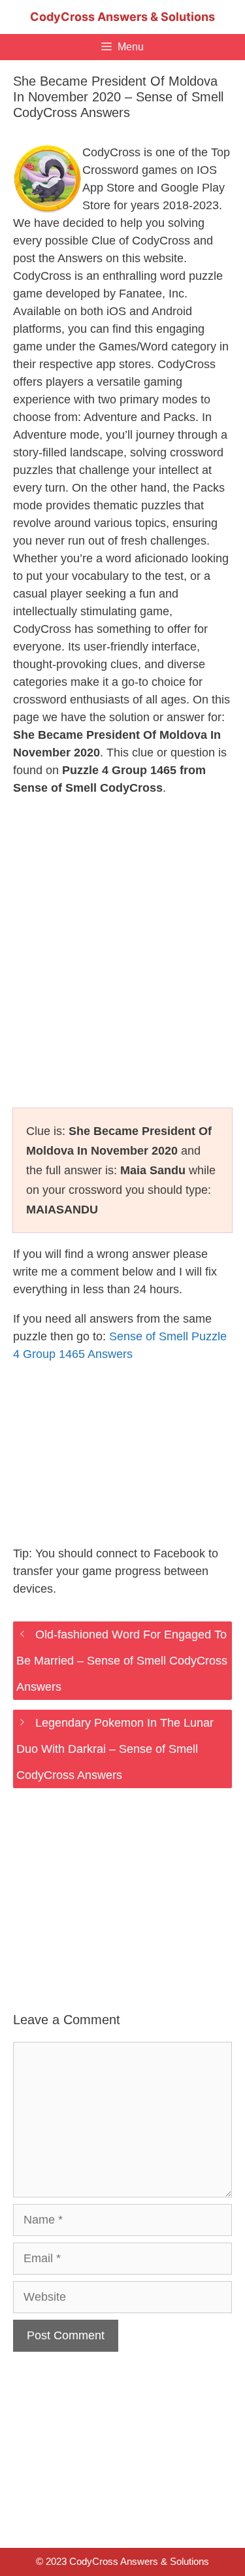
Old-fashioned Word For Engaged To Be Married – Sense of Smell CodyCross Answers (122, 1661)
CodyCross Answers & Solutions (122, 17)
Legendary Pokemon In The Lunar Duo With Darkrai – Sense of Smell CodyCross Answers (115, 1749)
